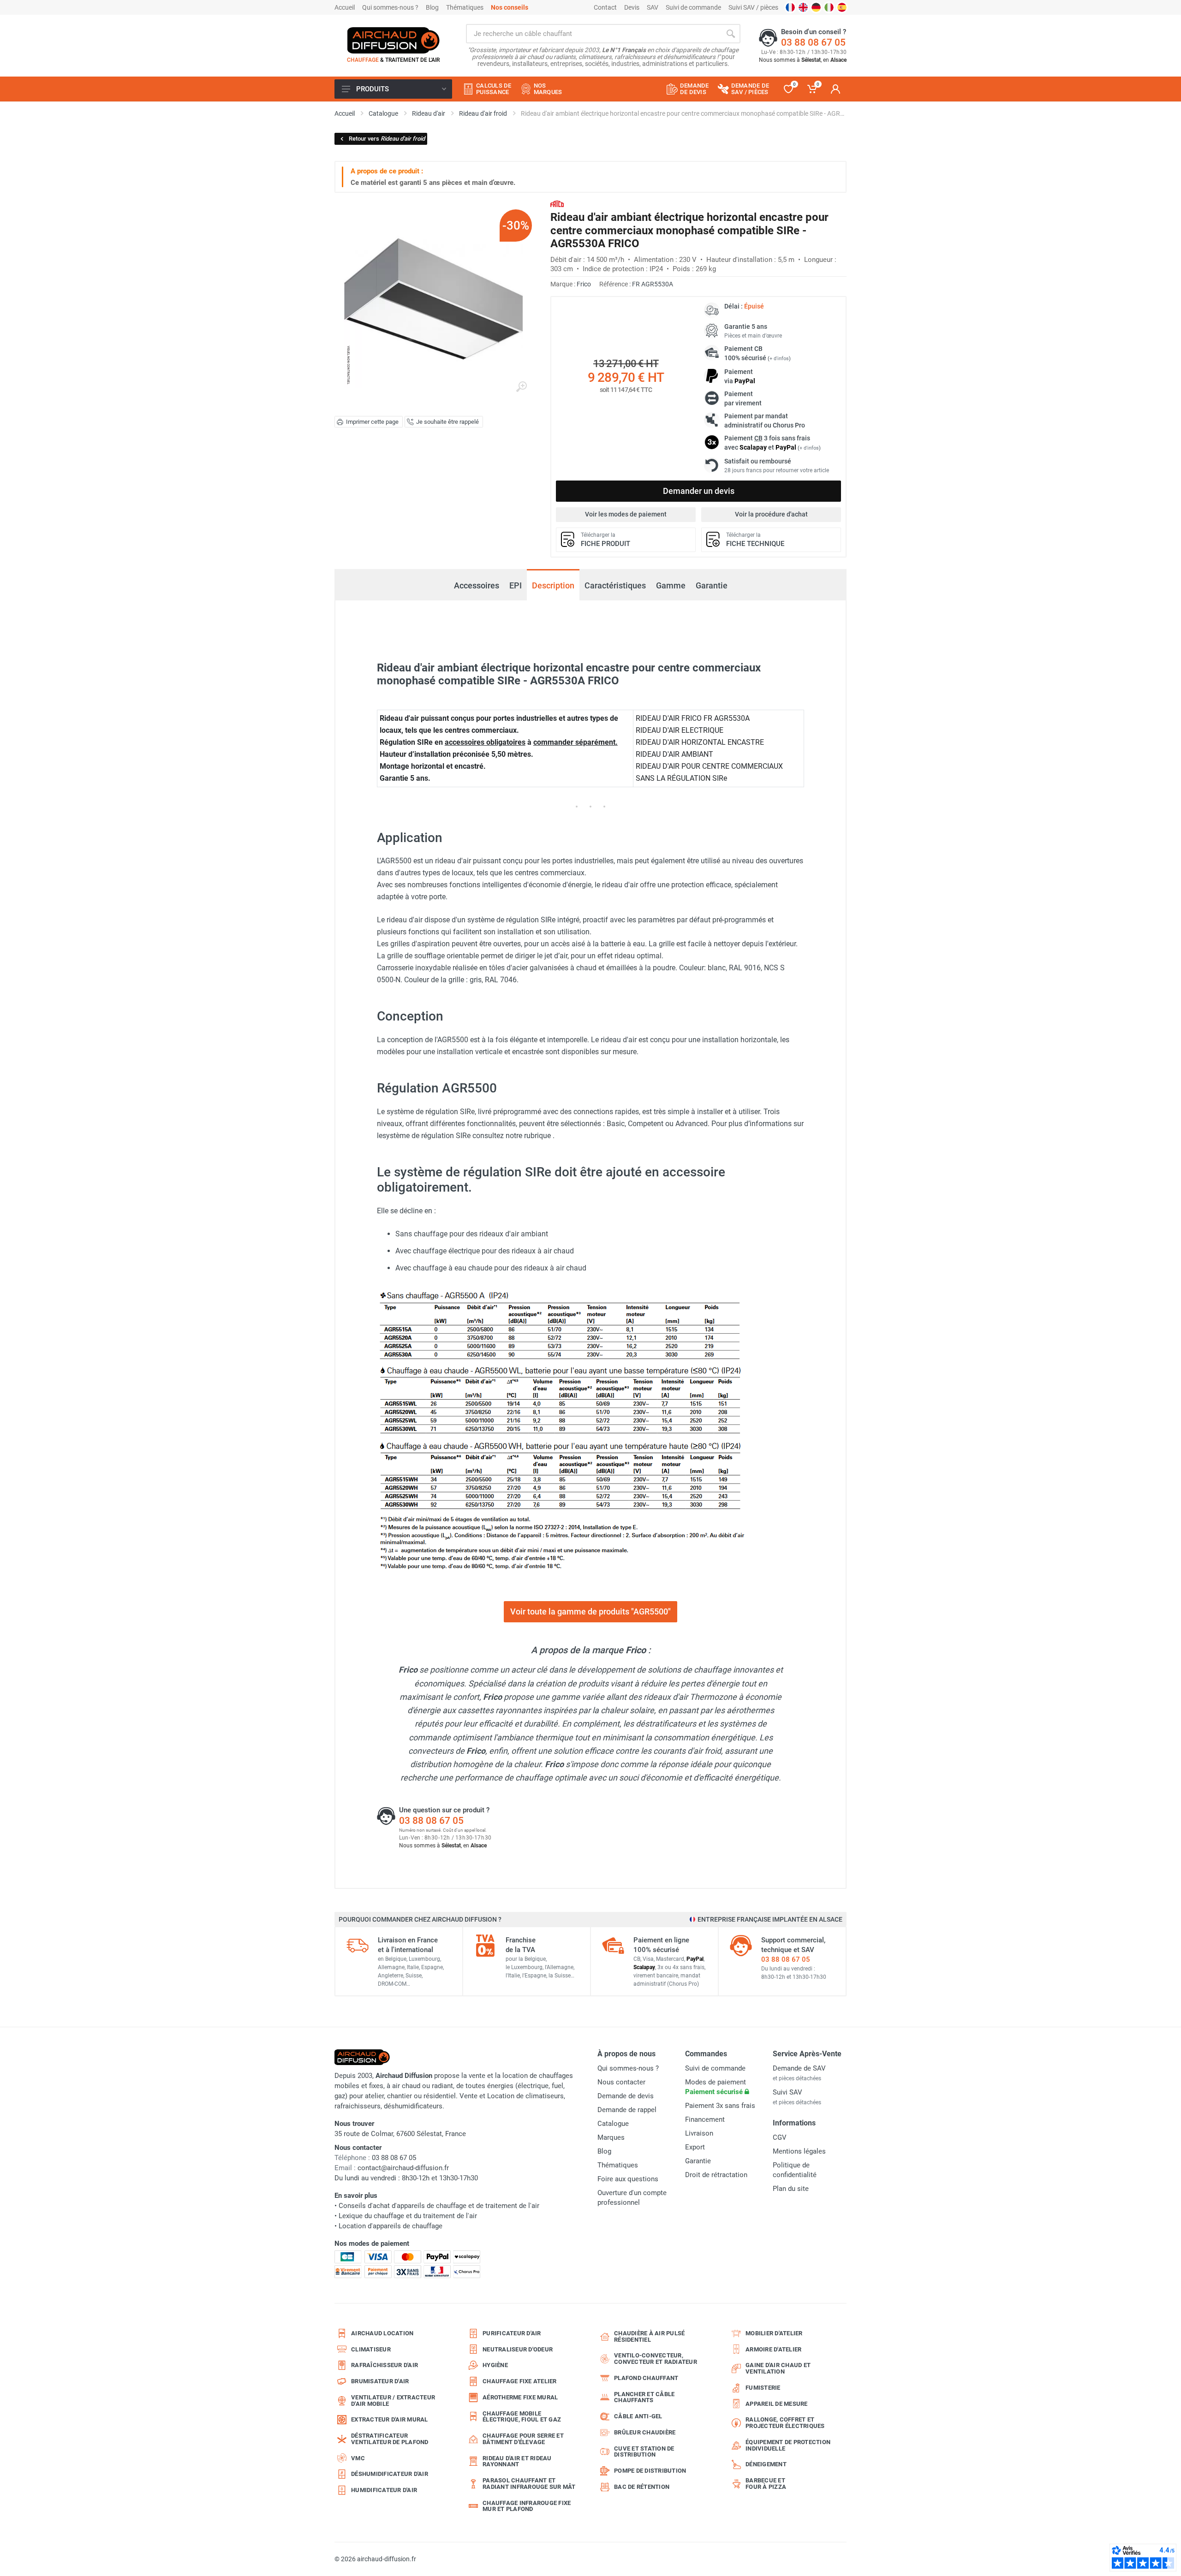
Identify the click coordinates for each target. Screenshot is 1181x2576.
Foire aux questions (628, 2179)
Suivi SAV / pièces (753, 7)
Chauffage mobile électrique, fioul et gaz (522, 2417)
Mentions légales (799, 2151)
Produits (373, 89)
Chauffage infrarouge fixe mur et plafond (527, 2506)
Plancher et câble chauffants (644, 2397)
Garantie (712, 585)
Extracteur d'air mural (390, 2419)
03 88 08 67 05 (813, 42)
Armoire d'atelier (773, 2349)
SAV (653, 7)
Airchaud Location (382, 2333)
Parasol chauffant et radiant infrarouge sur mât (529, 2484)
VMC (358, 2458)
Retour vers (387, 139)
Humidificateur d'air (384, 2490)
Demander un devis (699, 491)
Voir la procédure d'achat (771, 514)
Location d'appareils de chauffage (391, 2226)
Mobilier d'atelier (774, 2333)
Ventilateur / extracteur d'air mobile (393, 2401)
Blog (432, 7)
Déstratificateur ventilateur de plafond (390, 2439)
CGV (780, 2137)
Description (553, 585)
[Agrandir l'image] (521, 387)
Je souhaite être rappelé (447, 422)
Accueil (345, 7)
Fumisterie (763, 2388)
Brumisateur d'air (380, 2381)
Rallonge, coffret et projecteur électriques (785, 2423)
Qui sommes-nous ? (390, 7)
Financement (705, 2119)
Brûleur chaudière (645, 2432)
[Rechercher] (731, 34)
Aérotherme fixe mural (520, 2397)
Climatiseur (371, 2349)
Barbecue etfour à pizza (766, 2484)
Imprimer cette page (372, 422)
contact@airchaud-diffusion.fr (403, 2168)
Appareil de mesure (777, 2404)
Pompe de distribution (650, 2471)
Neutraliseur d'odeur (518, 2349)
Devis (632, 7)
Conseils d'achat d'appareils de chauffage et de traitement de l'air (439, 2206)
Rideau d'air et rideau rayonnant (517, 2461)
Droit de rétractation (716, 2175)
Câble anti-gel (638, 2416)
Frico (584, 284)
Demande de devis (626, 2096)
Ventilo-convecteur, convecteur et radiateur (656, 2359)
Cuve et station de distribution (644, 2452)
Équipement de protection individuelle (788, 2445)
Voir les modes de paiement (626, 514)
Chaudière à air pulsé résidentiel (649, 2336)
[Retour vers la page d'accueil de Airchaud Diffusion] (394, 40)
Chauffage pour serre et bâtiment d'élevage (523, 2439)
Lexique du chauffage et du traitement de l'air (408, 2216)
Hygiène (495, 2365)
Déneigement (766, 2464)
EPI (516, 585)
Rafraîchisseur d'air (385, 2365)
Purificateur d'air (512, 2333)
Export (695, 2147)
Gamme (671, 585)
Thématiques (465, 7)
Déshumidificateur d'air (390, 2474)
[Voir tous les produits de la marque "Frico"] (557, 204)
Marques (611, 2137)
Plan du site (791, 2189)
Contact (605, 7)
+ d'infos (779, 359)
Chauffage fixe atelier (520, 2381)
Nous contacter (621, 2082)
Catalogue (613, 2124)
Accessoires (477, 585)
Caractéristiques (615, 585)
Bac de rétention (642, 2487)
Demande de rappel (627, 2110)
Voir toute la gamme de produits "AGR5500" (590, 1611)
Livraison (699, 2133)
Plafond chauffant (646, 2378)
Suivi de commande (693, 7)
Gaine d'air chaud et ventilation (778, 2368)
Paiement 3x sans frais (720, 2106)
